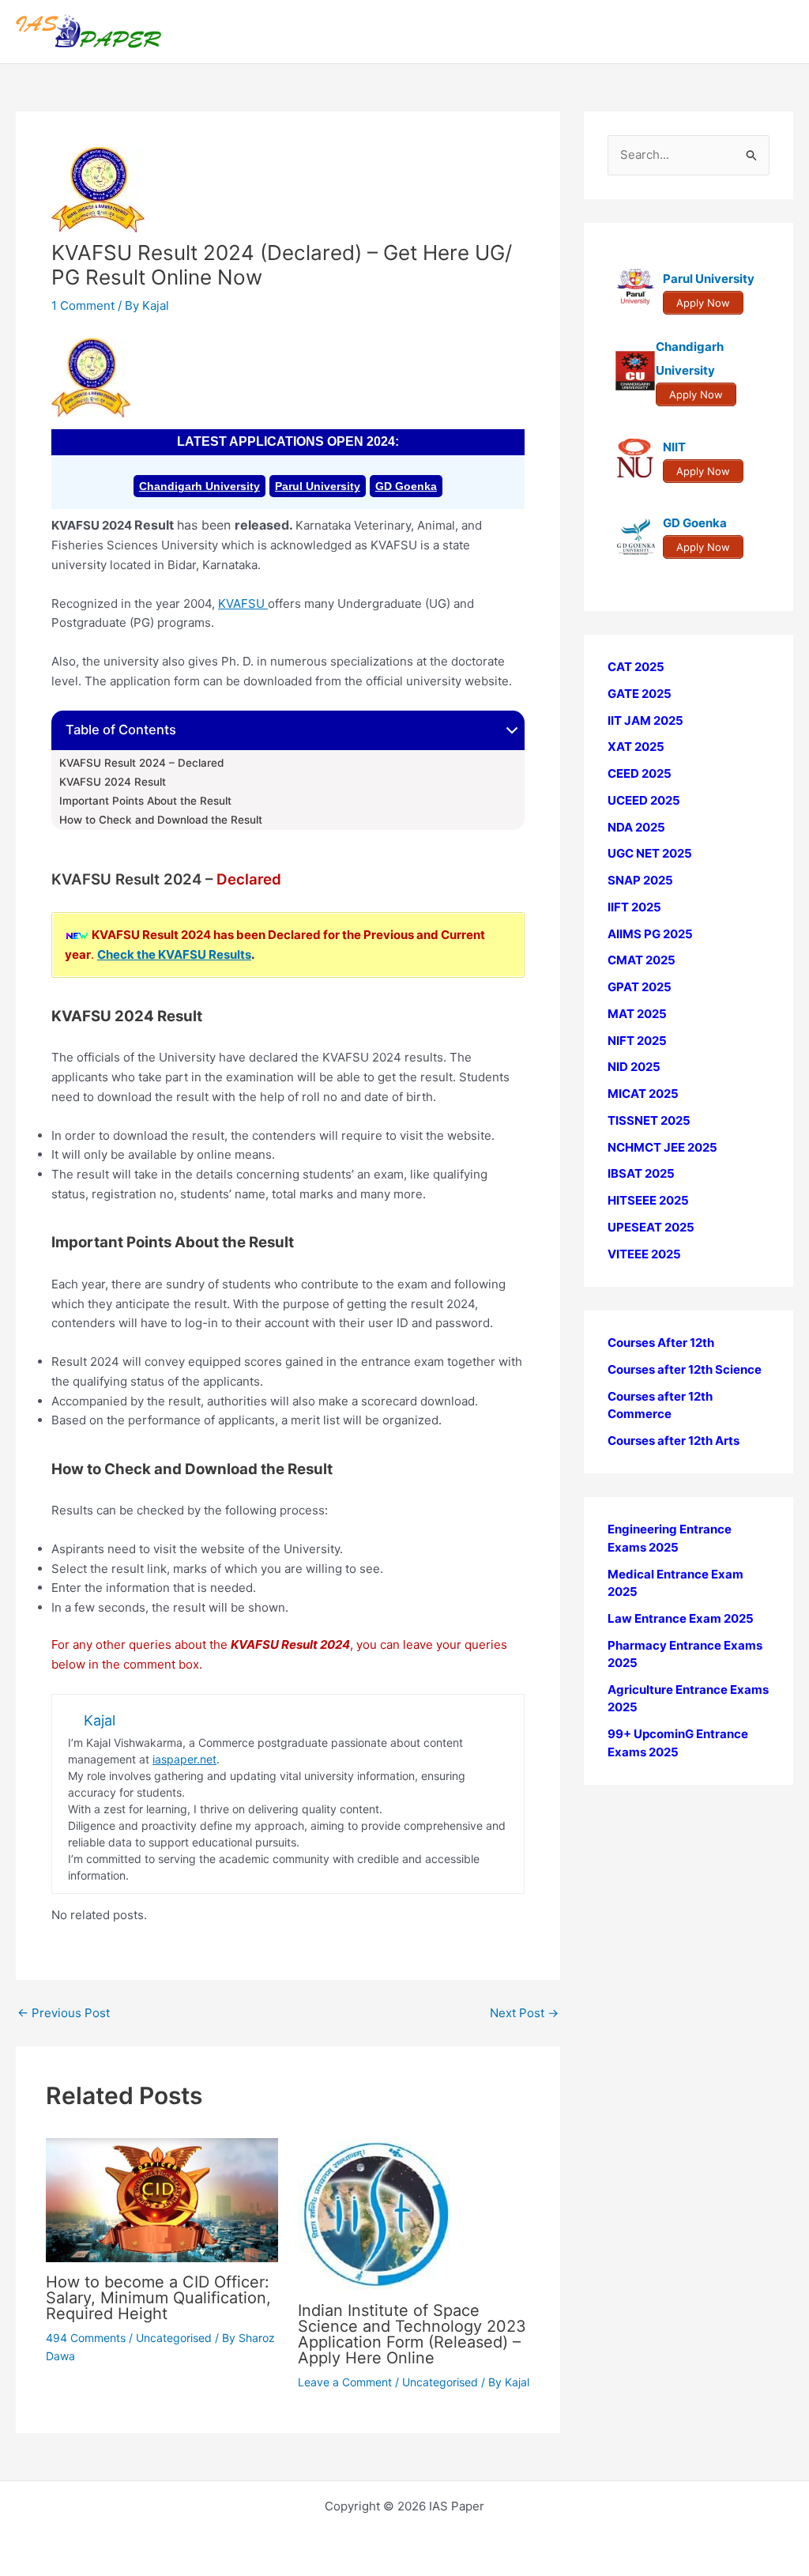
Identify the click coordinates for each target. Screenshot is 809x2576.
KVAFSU (243, 603)
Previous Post (64, 2013)
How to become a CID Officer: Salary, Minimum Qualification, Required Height (158, 2298)
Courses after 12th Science (685, 1369)
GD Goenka (406, 486)
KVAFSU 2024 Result (113, 782)
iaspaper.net (184, 1759)
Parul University (318, 486)
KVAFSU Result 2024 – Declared (141, 763)
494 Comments (86, 2338)
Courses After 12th (661, 1343)
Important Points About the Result (145, 801)
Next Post (524, 2013)
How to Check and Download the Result (161, 820)
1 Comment (83, 305)
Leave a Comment (345, 2382)
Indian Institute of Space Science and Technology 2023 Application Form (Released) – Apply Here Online (412, 2334)
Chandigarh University (199, 486)
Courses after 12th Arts (674, 1441)
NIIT (674, 447)
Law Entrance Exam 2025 (681, 1618)
